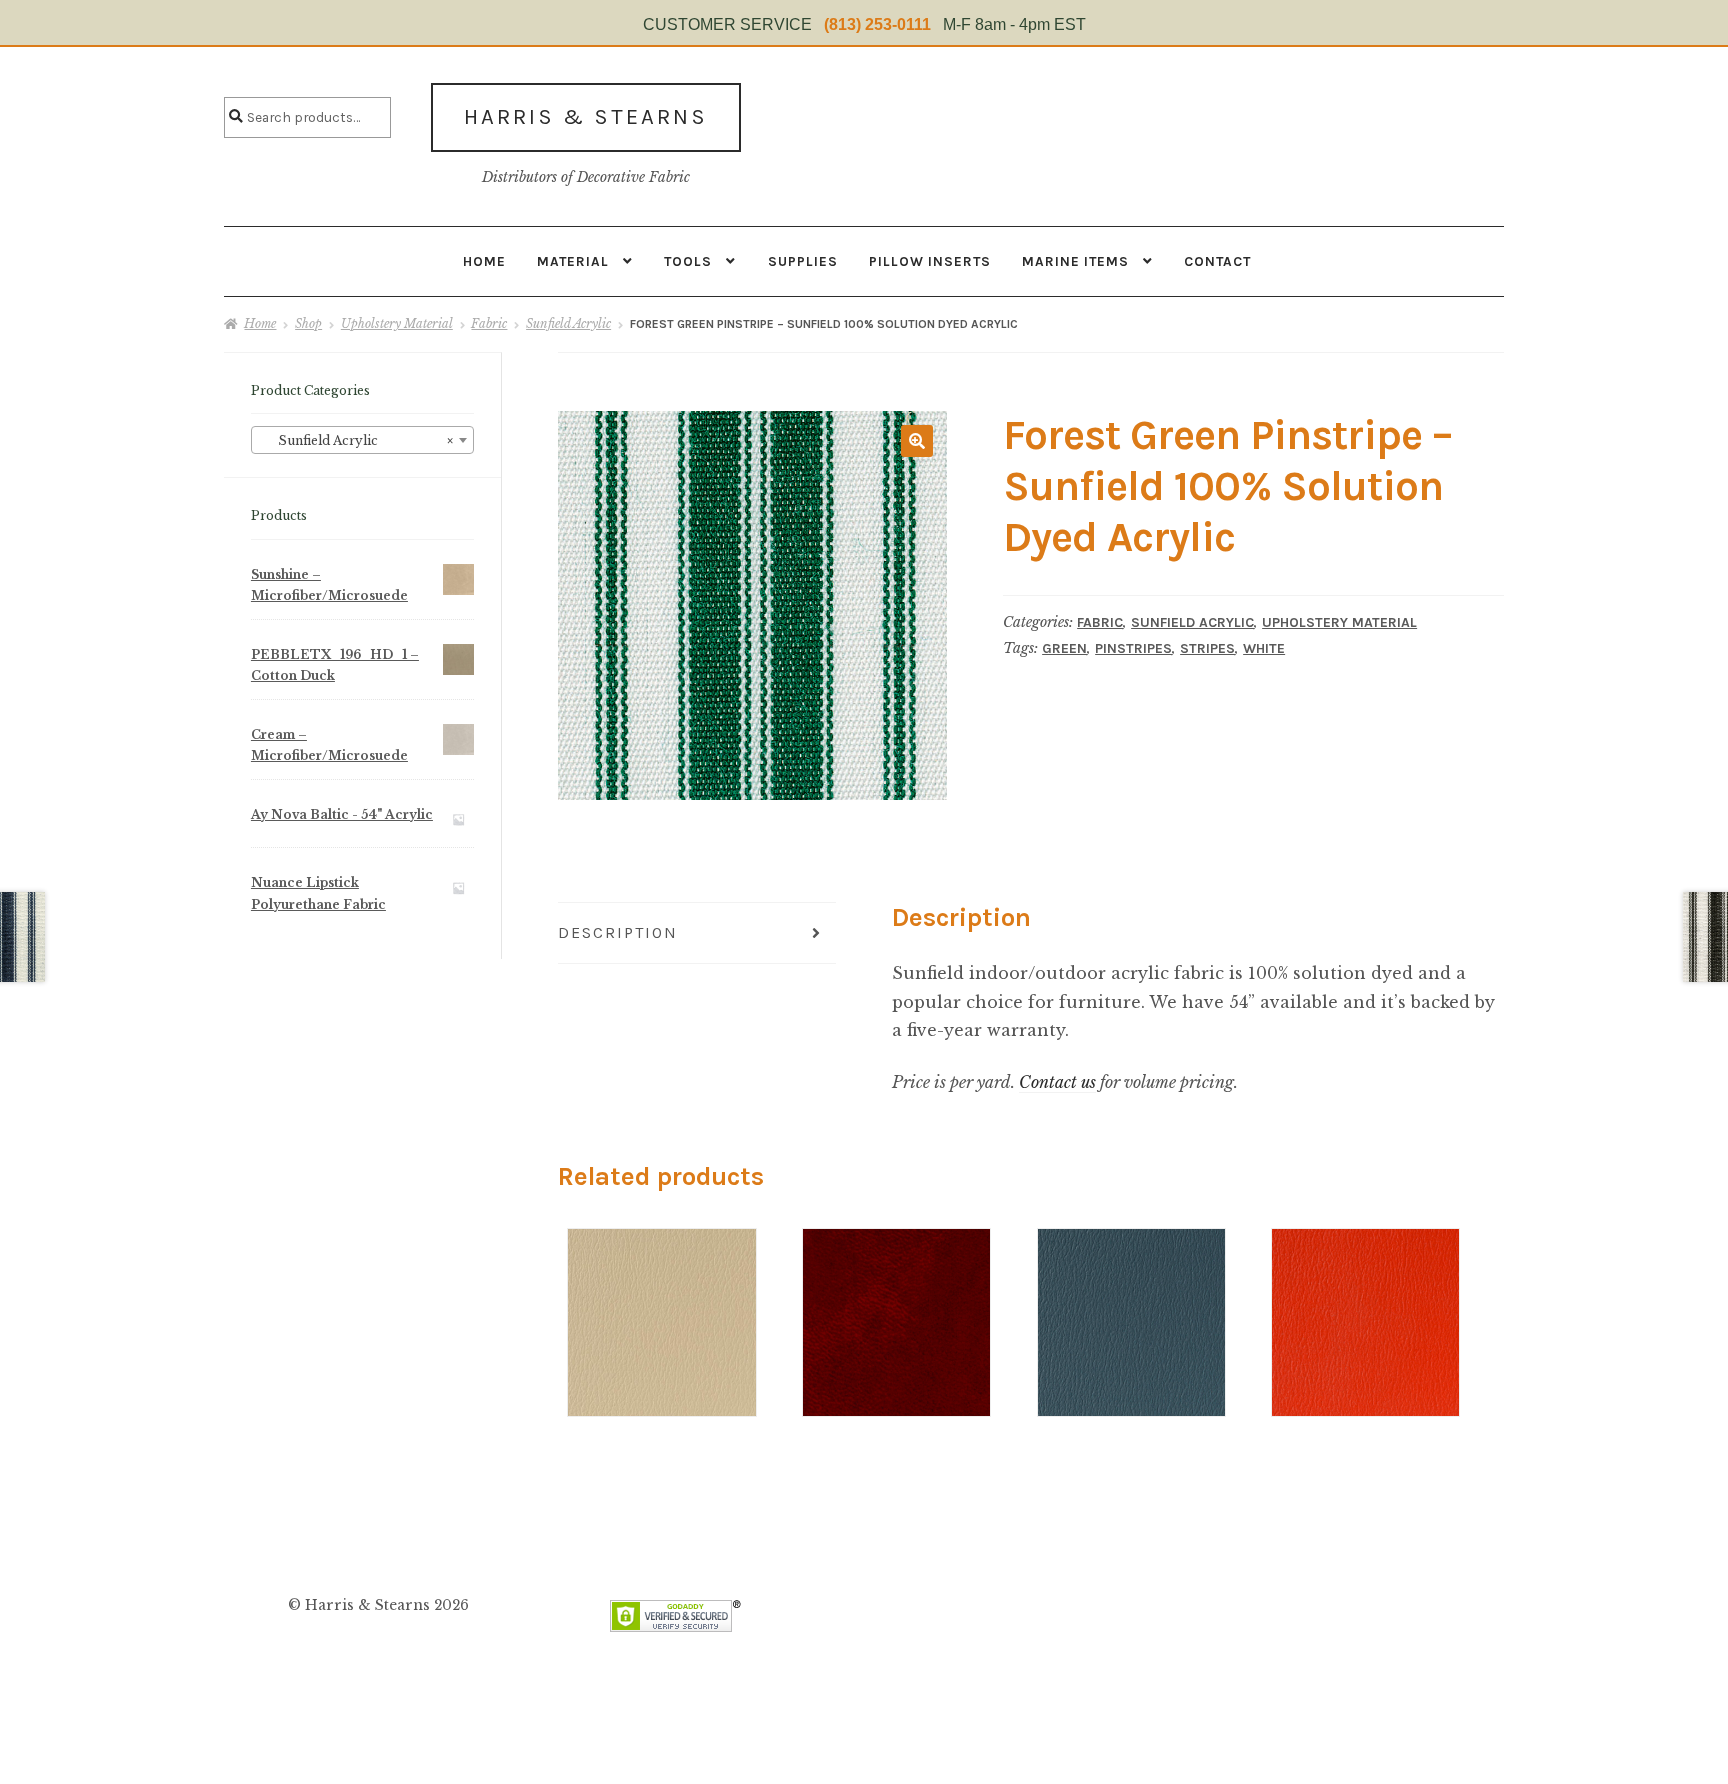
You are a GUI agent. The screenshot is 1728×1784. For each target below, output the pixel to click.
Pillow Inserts (930, 261)
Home (484, 261)
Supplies (803, 261)
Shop (308, 323)
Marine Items (1075, 261)
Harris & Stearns (586, 117)
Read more (661, 1284)
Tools (688, 261)
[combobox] (362, 440)
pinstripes (1133, 648)
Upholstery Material (397, 323)
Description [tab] (618, 932)
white (1264, 648)
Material (573, 261)
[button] (917, 441)
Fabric (489, 323)
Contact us (1057, 1082)
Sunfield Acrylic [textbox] (356, 440)
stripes (1207, 648)
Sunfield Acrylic (568, 323)
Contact (1217, 261)
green (1064, 648)
